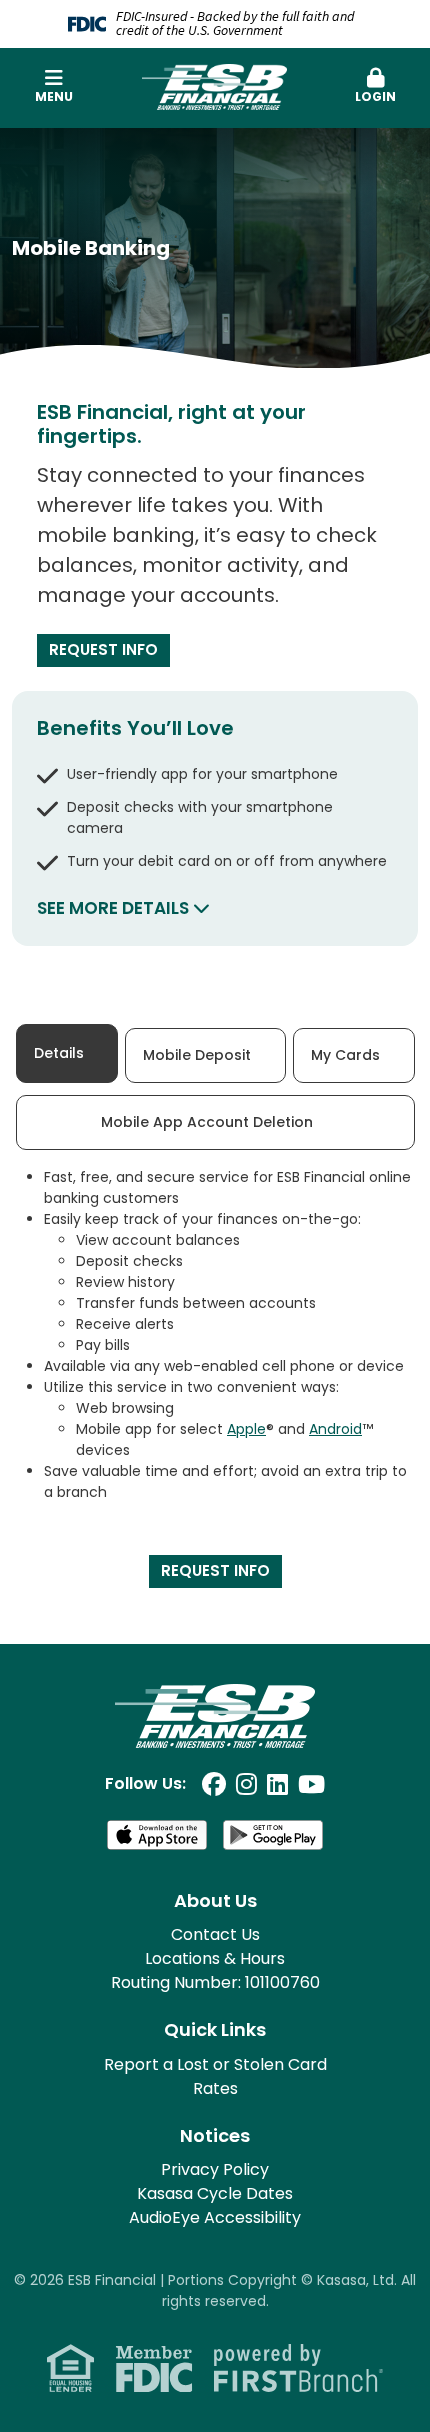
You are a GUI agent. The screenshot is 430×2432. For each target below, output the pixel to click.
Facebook (214, 1784)
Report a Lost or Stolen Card (215, 2064)
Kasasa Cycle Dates (215, 2193)
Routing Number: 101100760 (215, 1982)
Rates (215, 2088)
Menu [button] (54, 96)
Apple (246, 1429)
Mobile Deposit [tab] (197, 1055)
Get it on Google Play (273, 1835)
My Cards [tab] (345, 1055)
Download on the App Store (157, 1835)
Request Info (103, 649)
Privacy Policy (215, 2169)
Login (375, 96)
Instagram (246, 1784)
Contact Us (215, 1934)
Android (335, 1429)
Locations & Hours (215, 1958)
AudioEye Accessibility (215, 2217)
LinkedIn (277, 1784)
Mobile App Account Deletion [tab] (207, 1122)
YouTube (311, 1784)
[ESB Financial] (214, 86)
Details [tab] (59, 1053)
